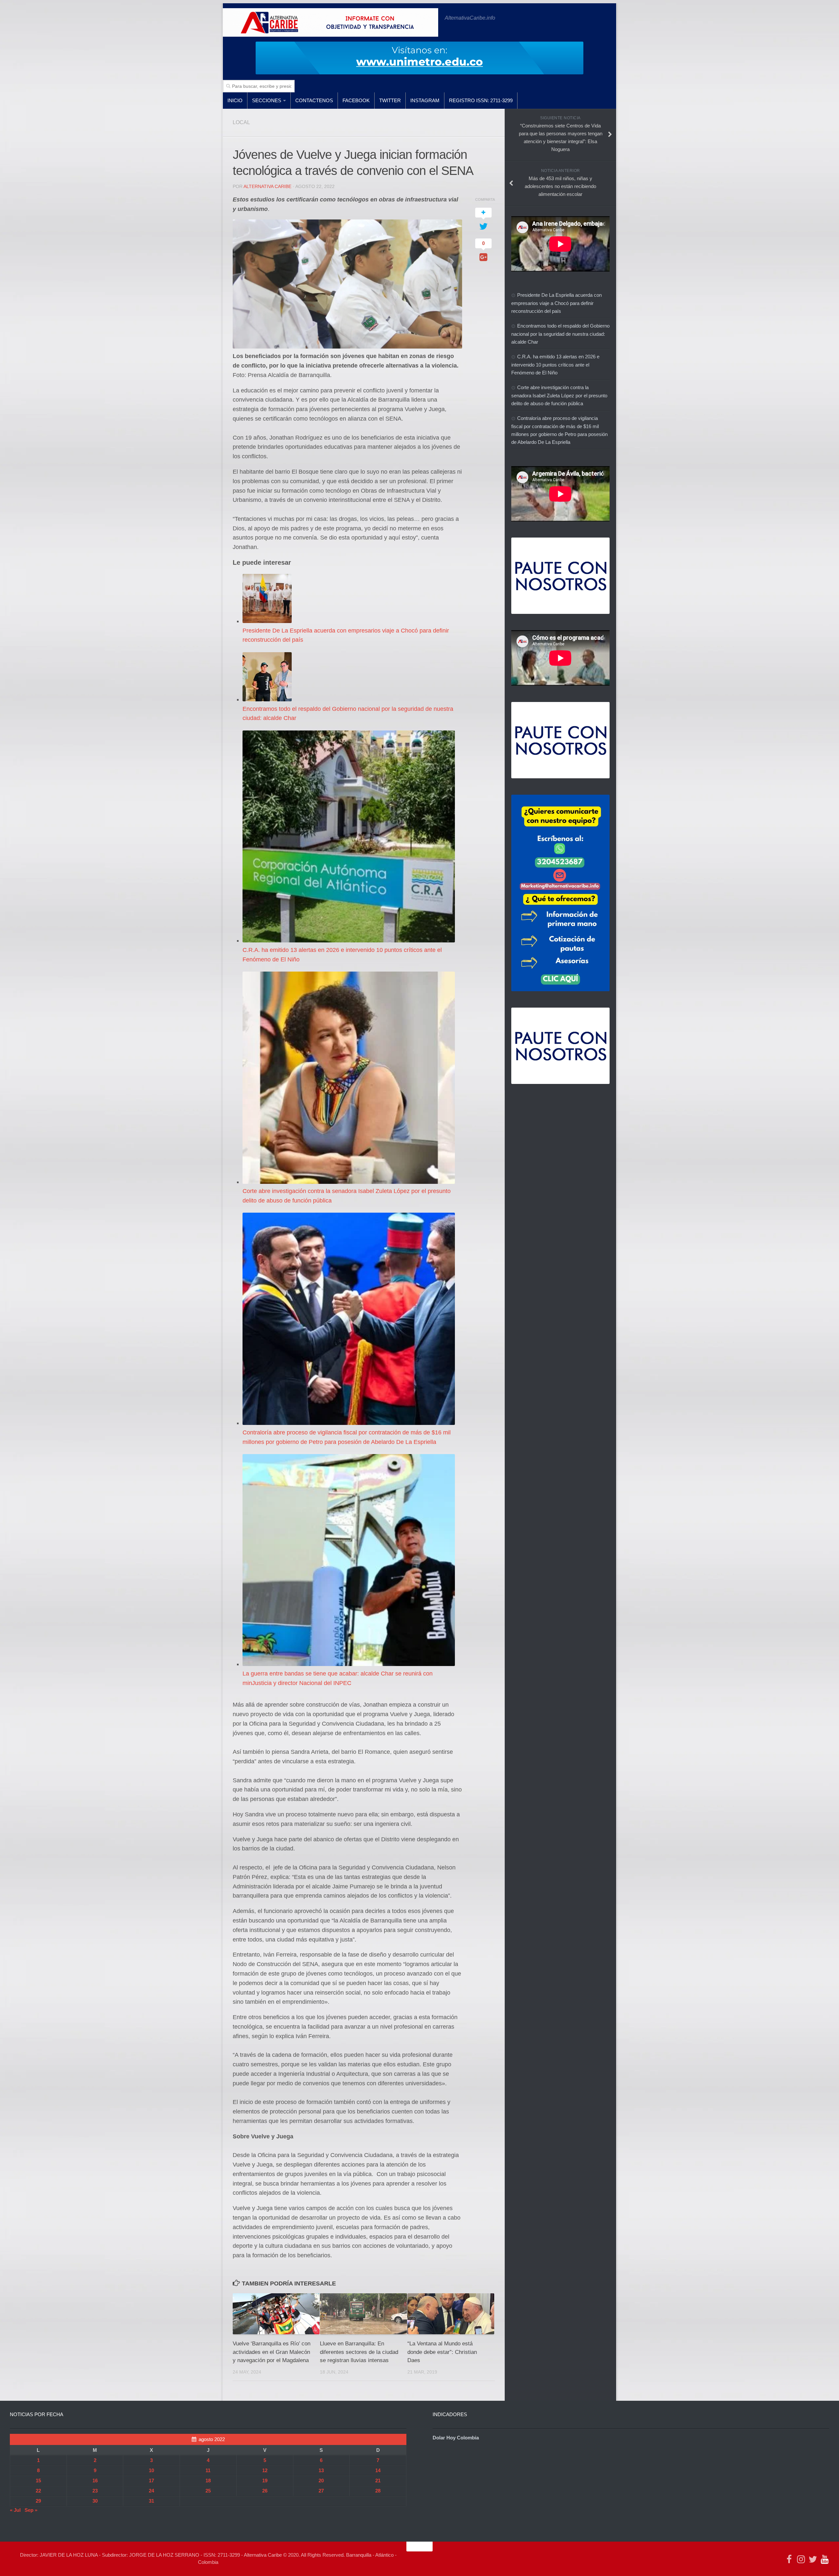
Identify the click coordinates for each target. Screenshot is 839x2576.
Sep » (31, 2510)
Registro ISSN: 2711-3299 (481, 100)
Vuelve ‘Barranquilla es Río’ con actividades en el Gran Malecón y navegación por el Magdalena (272, 2352)
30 (95, 2501)
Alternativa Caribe (267, 186)
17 (151, 2481)
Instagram (425, 100)
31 (151, 2501)
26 (265, 2491)
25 (208, 2491)
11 (208, 2470)
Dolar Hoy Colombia (456, 2438)
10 (151, 2470)
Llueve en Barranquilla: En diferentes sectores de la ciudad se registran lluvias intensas (359, 2352)
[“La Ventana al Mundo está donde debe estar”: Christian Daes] (451, 2314)
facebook (356, 100)
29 (38, 2501)
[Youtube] (825, 2559)
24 (151, 2491)
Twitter (390, 100)
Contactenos (314, 100)
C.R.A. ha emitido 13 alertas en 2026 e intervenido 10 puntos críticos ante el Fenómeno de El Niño (555, 365)
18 (208, 2481)
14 (378, 2470)
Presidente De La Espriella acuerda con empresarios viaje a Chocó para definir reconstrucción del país (556, 303)
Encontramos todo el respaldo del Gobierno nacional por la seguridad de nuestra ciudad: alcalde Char (560, 334)
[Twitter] (813, 2559)
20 (321, 2481)
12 (265, 2470)
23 (95, 2491)
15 (38, 2481)
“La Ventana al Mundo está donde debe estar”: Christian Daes (442, 2352)
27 (321, 2491)
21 (378, 2481)
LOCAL (241, 122)
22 (38, 2491)
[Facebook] (789, 2559)
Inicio (235, 100)
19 (265, 2481)
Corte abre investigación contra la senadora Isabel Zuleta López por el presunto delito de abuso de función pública (559, 395)
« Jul (15, 2510)
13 (321, 2470)
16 (95, 2481)
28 (378, 2491)
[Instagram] (801, 2559)
